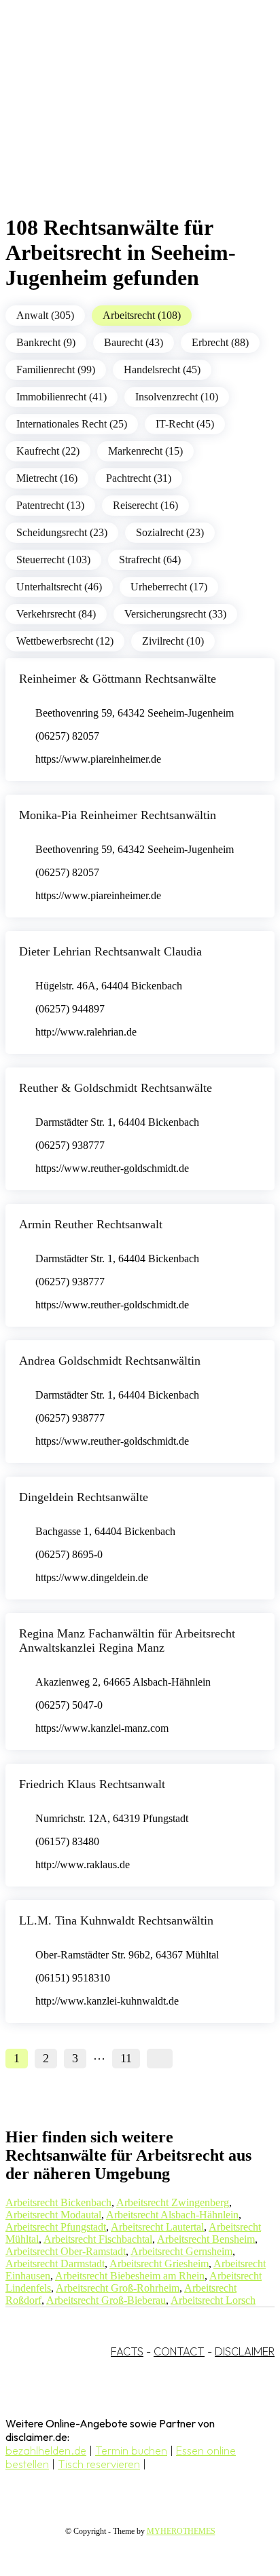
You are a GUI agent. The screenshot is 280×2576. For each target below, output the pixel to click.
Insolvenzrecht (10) (177, 397)
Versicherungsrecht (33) (175, 614)
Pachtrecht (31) (139, 478)
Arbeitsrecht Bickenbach (58, 2202)
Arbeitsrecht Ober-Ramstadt (66, 2251)
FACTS (127, 2351)
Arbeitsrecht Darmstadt (55, 2264)
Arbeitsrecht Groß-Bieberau (106, 2300)
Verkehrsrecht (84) (56, 614)
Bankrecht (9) (46, 342)
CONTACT (179, 2351)
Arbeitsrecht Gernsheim (181, 2251)
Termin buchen (131, 2450)
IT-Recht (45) (185, 424)
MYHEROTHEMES (181, 2531)
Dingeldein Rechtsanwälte (84, 1497)
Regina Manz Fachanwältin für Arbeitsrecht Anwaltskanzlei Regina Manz (127, 1641)
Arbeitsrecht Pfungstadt (56, 2227)
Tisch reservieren (99, 2464)
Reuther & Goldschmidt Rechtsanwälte (116, 1088)
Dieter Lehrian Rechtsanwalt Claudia (110, 951)
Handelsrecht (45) (162, 370)
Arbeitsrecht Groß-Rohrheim (118, 2288)
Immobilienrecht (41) (62, 397)
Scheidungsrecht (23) (62, 532)
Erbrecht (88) (220, 342)
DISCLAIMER (245, 2351)
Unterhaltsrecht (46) (59, 587)
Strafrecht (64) (150, 560)
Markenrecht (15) (145, 451)
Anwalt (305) (45, 315)
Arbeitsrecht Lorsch (213, 2300)
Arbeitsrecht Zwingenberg (173, 2202)
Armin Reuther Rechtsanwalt (91, 1224)
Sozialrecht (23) (170, 532)
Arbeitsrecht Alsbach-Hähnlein (172, 2215)
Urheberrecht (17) (169, 587)
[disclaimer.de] (126, 123)
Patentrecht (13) (50, 505)
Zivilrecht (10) (173, 641)
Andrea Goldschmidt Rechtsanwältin (110, 1361)
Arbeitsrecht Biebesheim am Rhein (130, 2276)
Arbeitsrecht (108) (142, 315)
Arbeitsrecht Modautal (53, 2215)
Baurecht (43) (134, 342)
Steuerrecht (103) (53, 560)
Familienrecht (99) (56, 370)
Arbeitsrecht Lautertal (157, 2227)
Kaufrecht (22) (48, 451)
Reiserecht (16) (145, 505)
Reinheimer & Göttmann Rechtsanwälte (118, 679)
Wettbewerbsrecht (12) (65, 641)
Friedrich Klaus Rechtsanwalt (92, 1784)
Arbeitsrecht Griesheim (159, 2264)
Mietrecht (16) (47, 478)
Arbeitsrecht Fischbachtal (98, 2239)
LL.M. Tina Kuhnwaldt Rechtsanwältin (116, 1920)
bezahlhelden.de (46, 2450)
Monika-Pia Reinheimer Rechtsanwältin (118, 815)
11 (126, 2058)
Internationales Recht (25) (72, 424)
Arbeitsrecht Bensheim (206, 2239)
